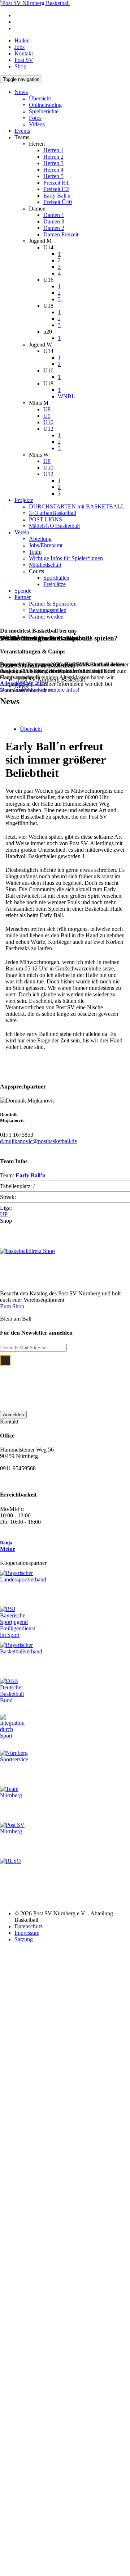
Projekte (24, 500)
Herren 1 (53, 150)
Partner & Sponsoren (53, 604)
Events (22, 131)
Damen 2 (54, 228)
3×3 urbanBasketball (53, 513)
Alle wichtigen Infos (23, 683)
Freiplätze (55, 584)
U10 (48, 422)
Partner (23, 597)
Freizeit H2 (56, 189)
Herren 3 (53, 163)
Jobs (19, 47)
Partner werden (46, 617)
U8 (47, 409)
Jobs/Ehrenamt (46, 545)
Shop (20, 66)
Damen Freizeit (61, 234)
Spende (23, 591)
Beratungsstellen (48, 610)
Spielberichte (44, 111)
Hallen (22, 40)
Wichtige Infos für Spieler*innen (66, 558)
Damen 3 (54, 221)
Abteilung (40, 539)
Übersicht (40, 98)
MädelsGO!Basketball (54, 526)
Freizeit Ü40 (58, 202)
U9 (47, 416)
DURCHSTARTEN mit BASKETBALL (77, 506)
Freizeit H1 (56, 183)
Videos (37, 124)
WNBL (66, 396)
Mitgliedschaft (45, 565)
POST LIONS (45, 519)
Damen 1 (54, 215)
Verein (22, 532)
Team (35, 552)
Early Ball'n (57, 196)
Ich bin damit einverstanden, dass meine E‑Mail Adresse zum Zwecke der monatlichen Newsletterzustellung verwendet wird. (71, 1379)
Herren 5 (53, 176)
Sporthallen (56, 578)
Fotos (35, 118)
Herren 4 (53, 170)
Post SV (24, 60)
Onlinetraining (45, 105)
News (21, 92)
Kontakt (24, 53)
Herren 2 (53, 157)
